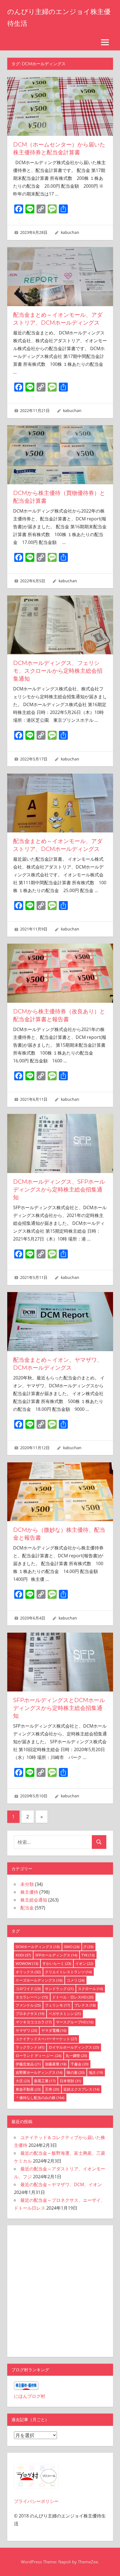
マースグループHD (75, 2022)
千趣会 (80, 2064)
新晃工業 (45, 2081)
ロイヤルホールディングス (74, 2047)
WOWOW (27, 1963)
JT (89, 1947)
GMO (72, 1947)
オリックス (28, 1972)
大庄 (23, 2081)
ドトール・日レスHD (73, 1997)
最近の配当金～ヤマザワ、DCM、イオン (61, 2184)
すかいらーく (57, 1963)
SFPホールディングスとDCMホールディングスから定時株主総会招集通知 (59, 1708)
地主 (96, 2072)
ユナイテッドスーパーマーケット (46, 2039)
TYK (88, 1955)
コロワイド (28, 1989)
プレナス (85, 2005)
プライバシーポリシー (36, 2501)
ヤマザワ (26, 2030)
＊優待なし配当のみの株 (40, 2098)
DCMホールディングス (38, 1947)
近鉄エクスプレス (81, 2089)
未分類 (27, 1884)
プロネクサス (30, 2014)
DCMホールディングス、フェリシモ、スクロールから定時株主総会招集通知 (58, 671)
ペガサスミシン (65, 2014)
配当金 (27, 1908)
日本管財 (70, 2081)
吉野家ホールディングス (39, 2072)
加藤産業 (56, 2064)
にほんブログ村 (30, 2396)
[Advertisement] (60, 2290)
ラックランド (30, 2047)
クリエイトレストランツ (68, 1972)
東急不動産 (28, 2089)
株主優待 (29, 1892)
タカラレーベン (32, 1997)
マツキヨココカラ (34, 2022)
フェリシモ (57, 2005)
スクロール (90, 1989)
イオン (84, 1963)
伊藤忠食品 (28, 2064)
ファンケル (28, 2005)
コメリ (76, 1980)
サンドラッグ (59, 1989)
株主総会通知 (34, 1900)
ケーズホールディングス (39, 1980)
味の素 (76, 2072)
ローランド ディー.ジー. (39, 2056)
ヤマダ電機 (54, 2030)
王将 (52, 2089)
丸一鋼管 (76, 2056)
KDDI (23, 1955)
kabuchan (70, 232)
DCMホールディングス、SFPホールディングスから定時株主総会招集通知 (59, 1190)
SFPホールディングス (56, 1955)
